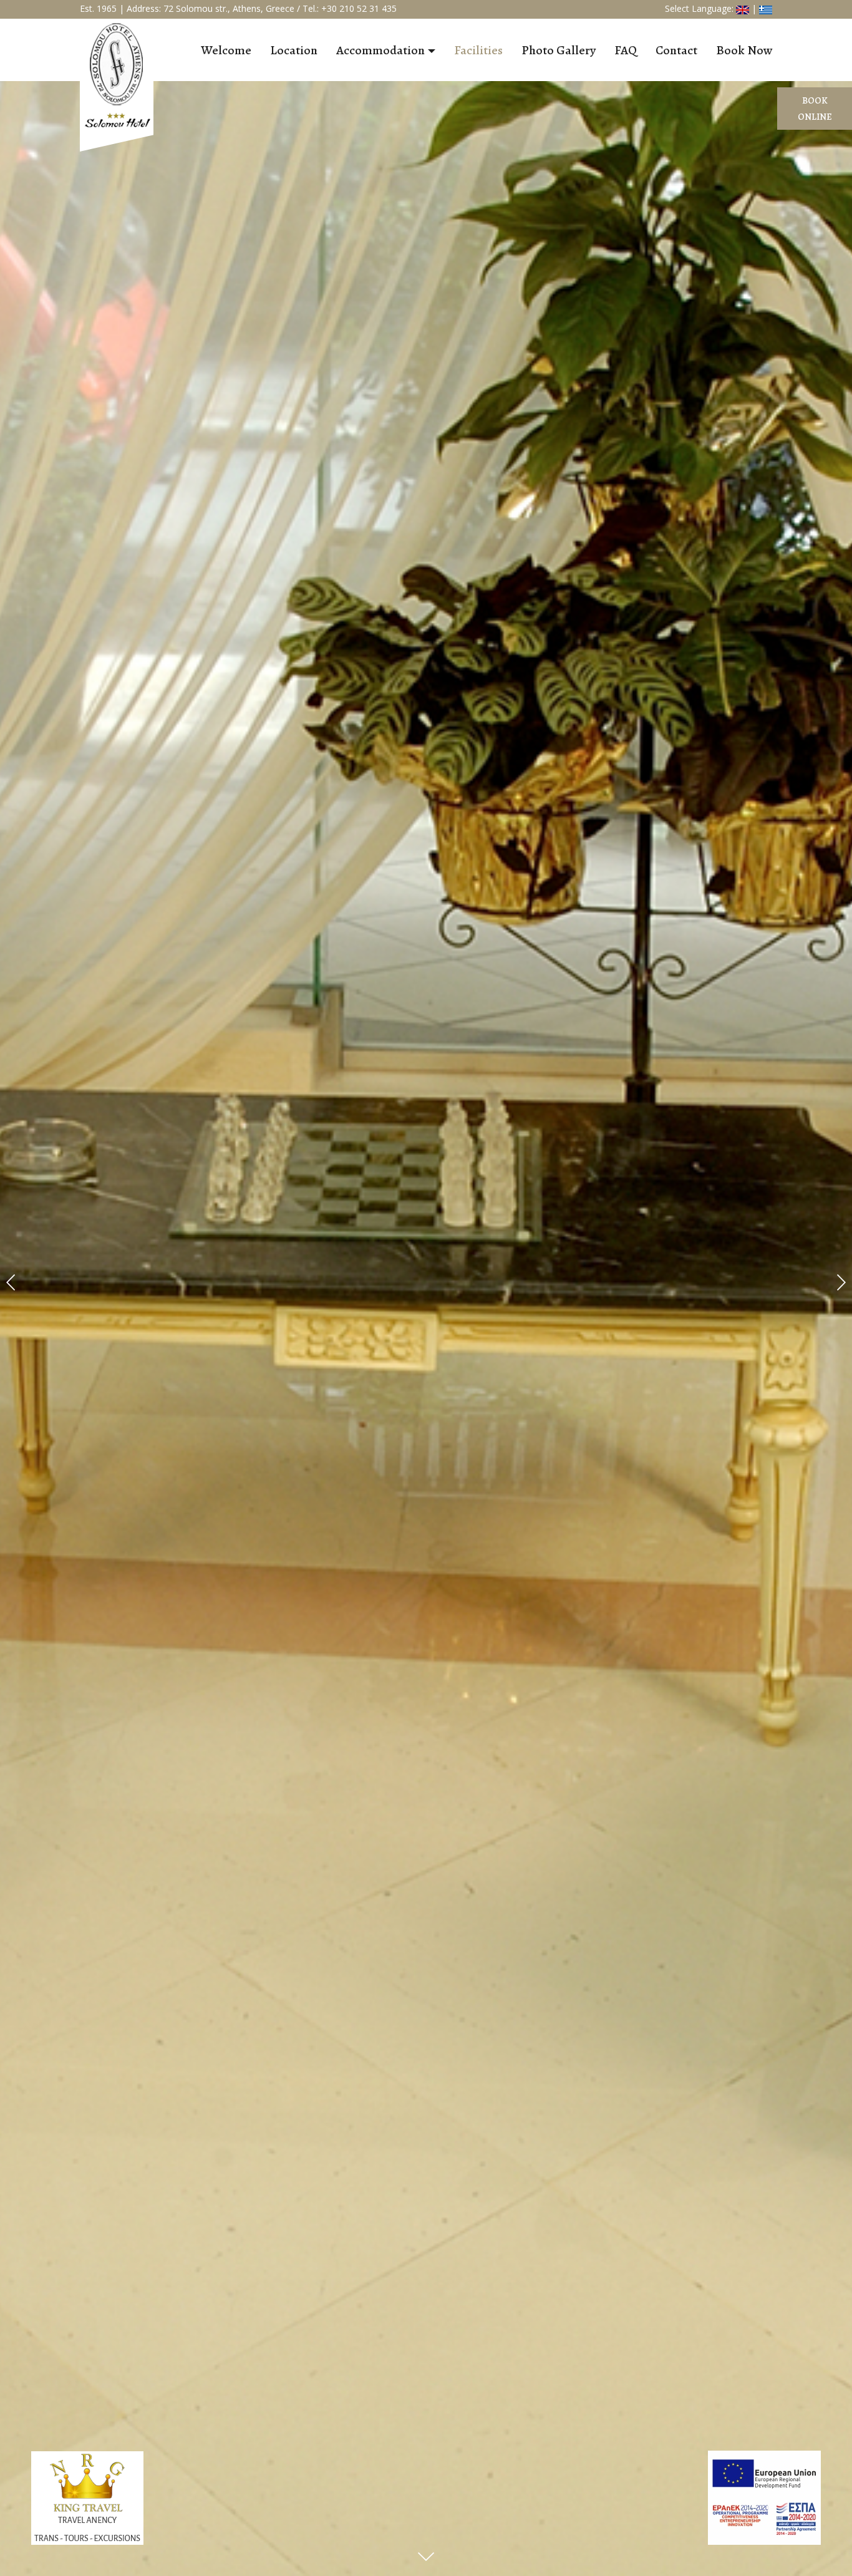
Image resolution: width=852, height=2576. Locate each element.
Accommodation (380, 50)
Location (294, 50)
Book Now (744, 50)
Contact (676, 50)
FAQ (626, 50)
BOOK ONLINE (815, 109)
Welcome (226, 50)
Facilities (478, 50)
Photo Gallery (559, 50)
